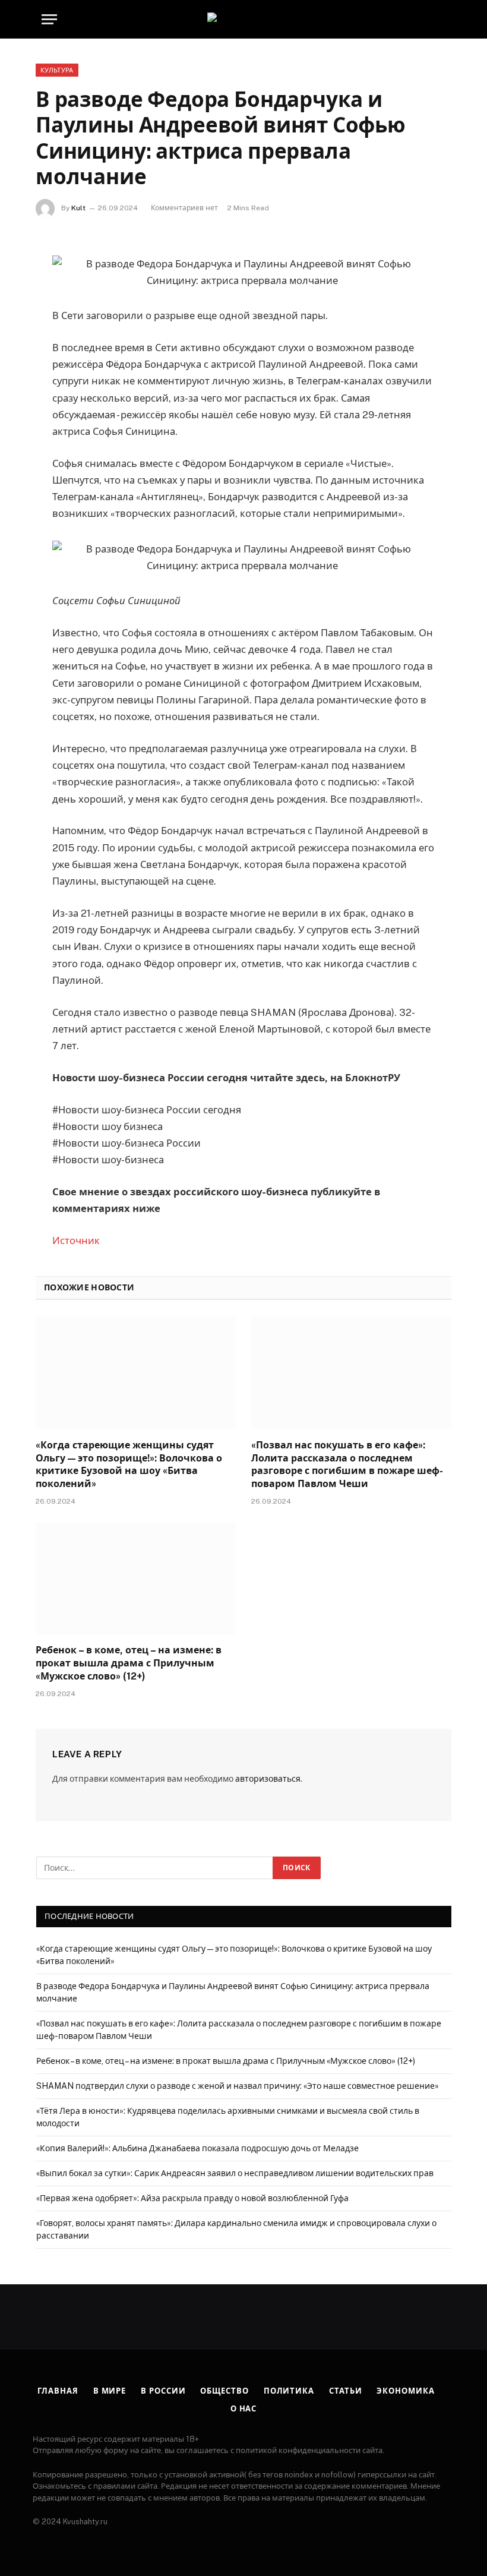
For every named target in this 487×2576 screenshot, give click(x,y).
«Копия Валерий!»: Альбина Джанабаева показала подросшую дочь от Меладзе (197, 2148)
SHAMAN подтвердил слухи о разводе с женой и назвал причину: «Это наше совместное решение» (238, 2086)
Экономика (405, 2391)
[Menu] (49, 19)
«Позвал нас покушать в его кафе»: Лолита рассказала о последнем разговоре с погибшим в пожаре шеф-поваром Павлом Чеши (347, 1464)
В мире (110, 2391)
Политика (289, 2391)
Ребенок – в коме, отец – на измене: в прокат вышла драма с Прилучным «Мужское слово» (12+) (129, 1663)
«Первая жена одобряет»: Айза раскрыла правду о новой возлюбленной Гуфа (192, 2198)
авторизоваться (268, 1779)
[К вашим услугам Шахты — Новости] (243, 19)
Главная (58, 2391)
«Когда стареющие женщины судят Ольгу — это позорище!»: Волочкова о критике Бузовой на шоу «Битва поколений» (129, 1464)
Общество (224, 2391)
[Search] (444, 19)
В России (163, 2391)
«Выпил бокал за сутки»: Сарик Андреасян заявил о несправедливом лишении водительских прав (235, 2173)
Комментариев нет (184, 208)
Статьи (345, 2391)
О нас (244, 2409)
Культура (57, 70)
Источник (76, 1240)
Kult (78, 208)
